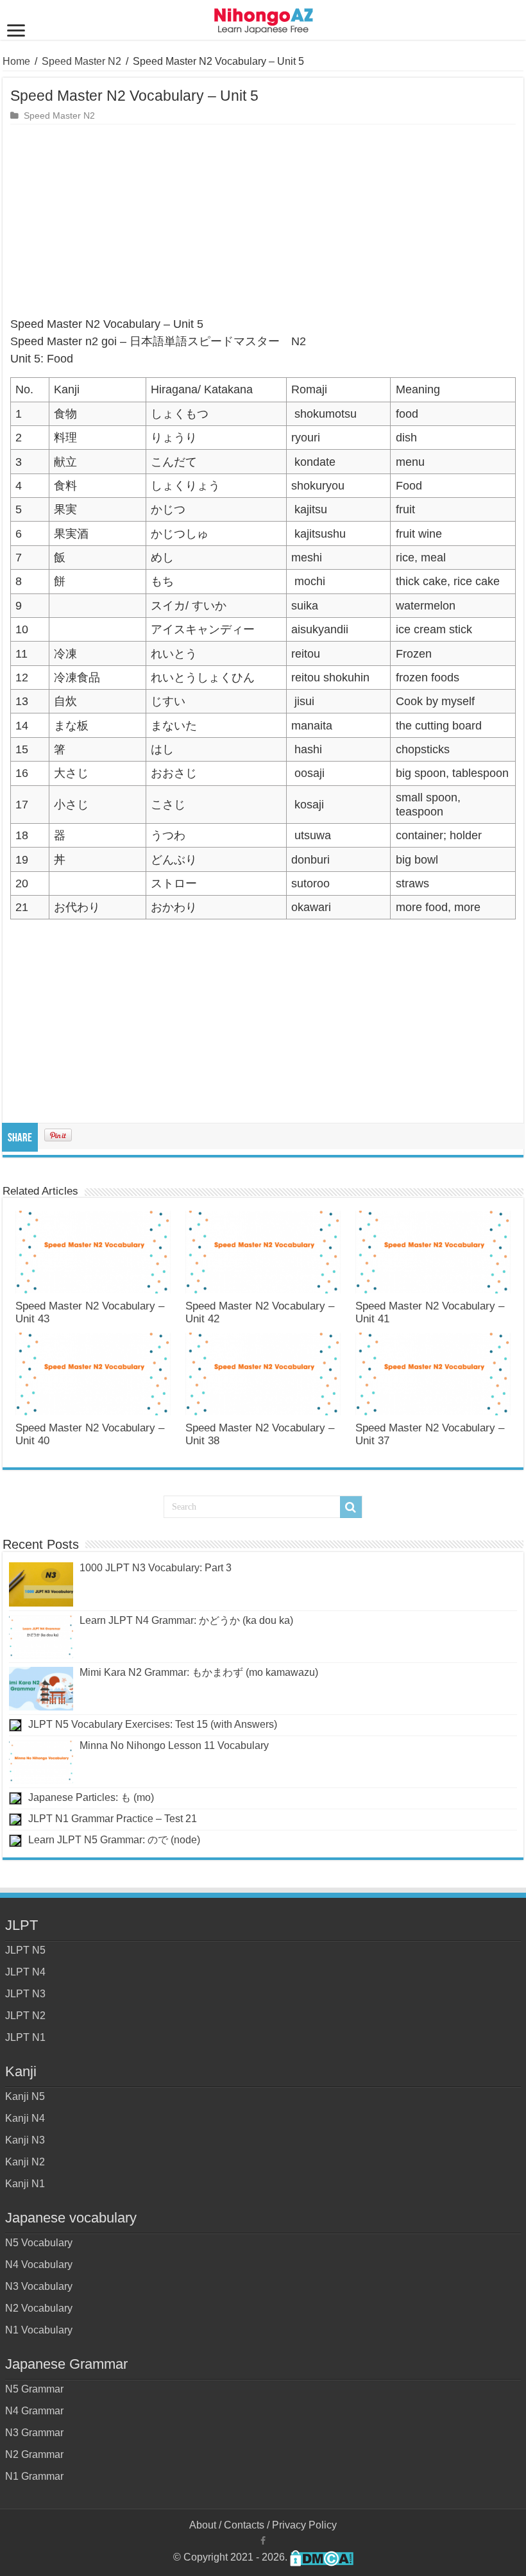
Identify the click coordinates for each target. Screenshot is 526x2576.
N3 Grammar (34, 2433)
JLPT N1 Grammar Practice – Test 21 (113, 1819)
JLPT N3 (25, 1994)
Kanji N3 (25, 2140)
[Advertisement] (263, 221)
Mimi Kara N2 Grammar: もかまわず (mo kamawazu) (199, 1672)
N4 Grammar (34, 2411)
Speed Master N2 (81, 61)
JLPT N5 (25, 1950)
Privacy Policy (304, 2525)
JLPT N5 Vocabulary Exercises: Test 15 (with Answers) (153, 1724)
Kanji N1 (25, 2184)
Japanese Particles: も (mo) (91, 1797)
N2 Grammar (34, 2454)
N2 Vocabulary (39, 2308)
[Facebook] (263, 2541)
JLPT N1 (25, 2037)
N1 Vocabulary (39, 2330)
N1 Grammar (34, 2476)
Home (16, 61)
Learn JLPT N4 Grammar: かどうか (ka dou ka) (186, 1620)
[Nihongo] (263, 19)
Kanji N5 (25, 2096)
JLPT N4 (25, 1972)
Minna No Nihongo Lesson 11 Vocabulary (174, 1745)
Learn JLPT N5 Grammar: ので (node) (114, 1840)
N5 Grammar (34, 2389)
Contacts (244, 2525)
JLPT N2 (25, 2016)
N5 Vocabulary (39, 2243)
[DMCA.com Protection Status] (322, 2557)
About (203, 2525)
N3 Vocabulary (39, 2286)
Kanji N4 (25, 2118)
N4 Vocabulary (39, 2265)
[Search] (351, 1507)
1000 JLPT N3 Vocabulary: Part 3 (156, 1568)
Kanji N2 (25, 2162)
